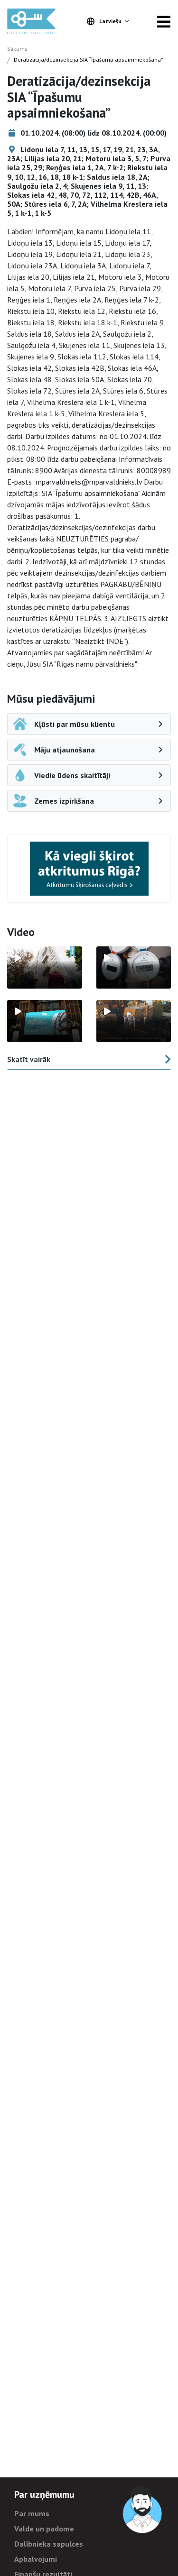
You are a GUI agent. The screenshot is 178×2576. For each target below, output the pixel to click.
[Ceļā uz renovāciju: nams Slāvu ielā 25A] (45, 967)
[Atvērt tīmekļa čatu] (143, 2510)
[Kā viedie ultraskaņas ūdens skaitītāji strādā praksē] (134, 967)
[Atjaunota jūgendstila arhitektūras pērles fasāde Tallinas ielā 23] (134, 1021)
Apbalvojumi (36, 2559)
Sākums (17, 49)
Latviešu (110, 21)
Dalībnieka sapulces (49, 2544)
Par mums (32, 2513)
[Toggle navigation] (164, 21)
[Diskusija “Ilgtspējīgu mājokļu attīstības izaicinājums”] (45, 1021)
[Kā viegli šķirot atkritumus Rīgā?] (89, 868)
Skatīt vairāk (29, 1059)
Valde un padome (44, 2529)
